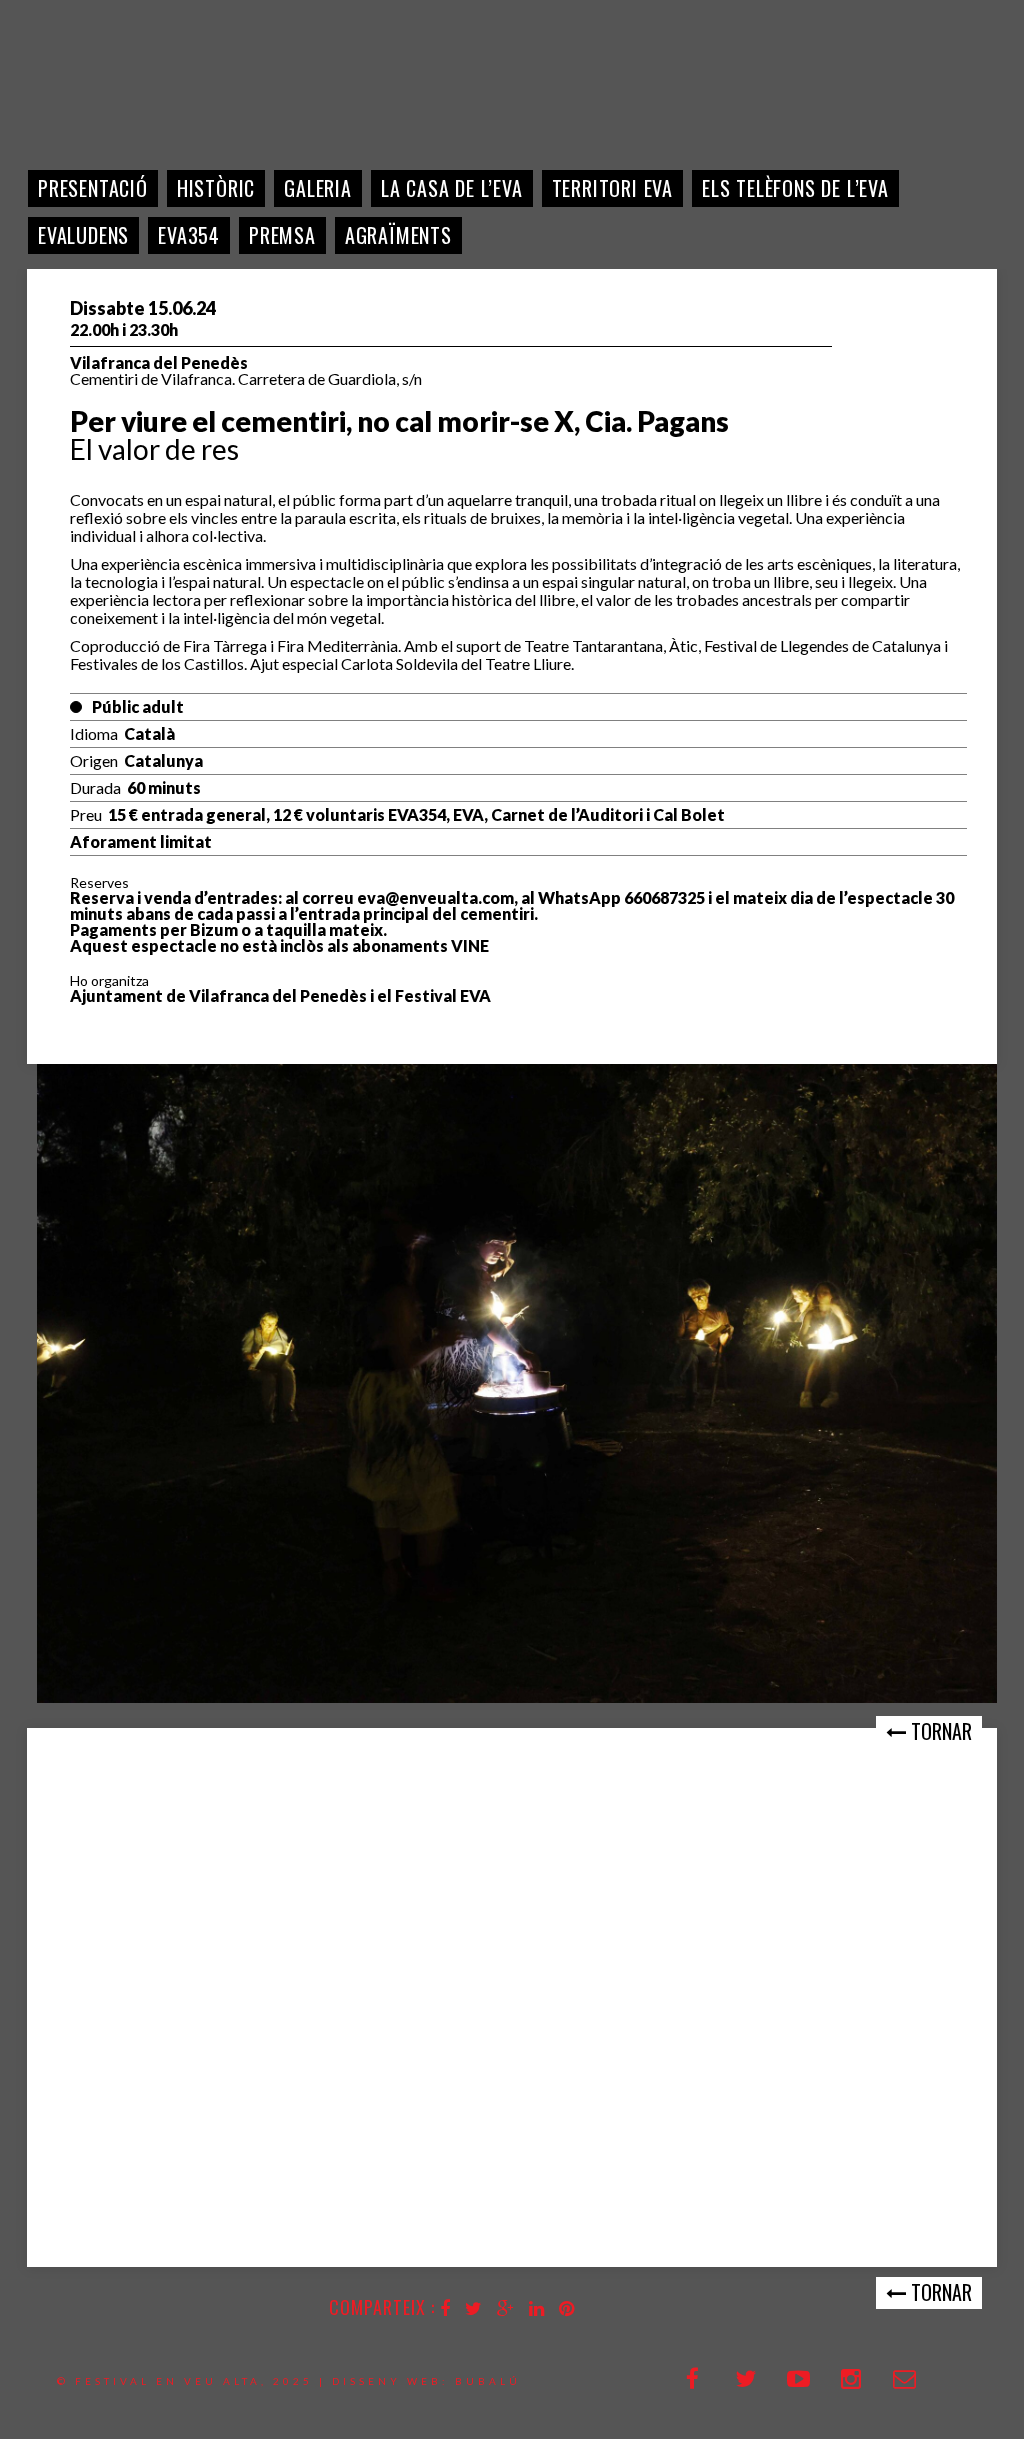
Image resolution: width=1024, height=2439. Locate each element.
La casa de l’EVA (452, 188)
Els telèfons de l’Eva (795, 188)
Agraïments (398, 235)
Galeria (318, 188)
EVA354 (189, 235)
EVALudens (83, 235)
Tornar (939, 1731)
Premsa (282, 235)
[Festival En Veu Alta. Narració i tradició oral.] (87, 90)
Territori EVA (612, 188)
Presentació (93, 188)
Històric (216, 188)
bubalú (488, 2381)
